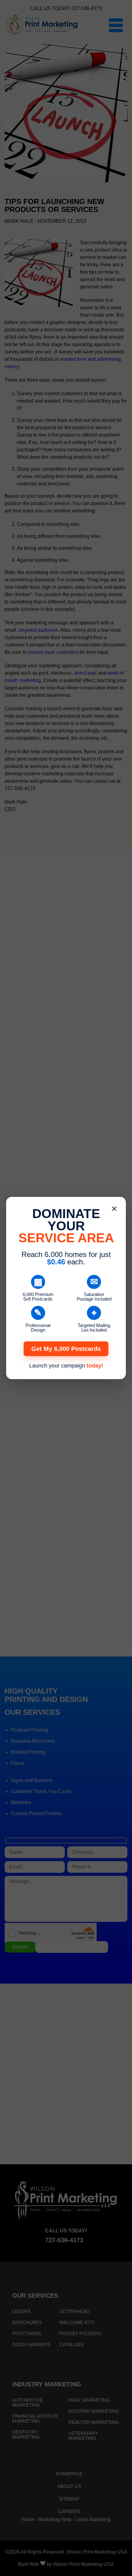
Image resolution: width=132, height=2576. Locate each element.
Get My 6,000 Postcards (66, 1349)
